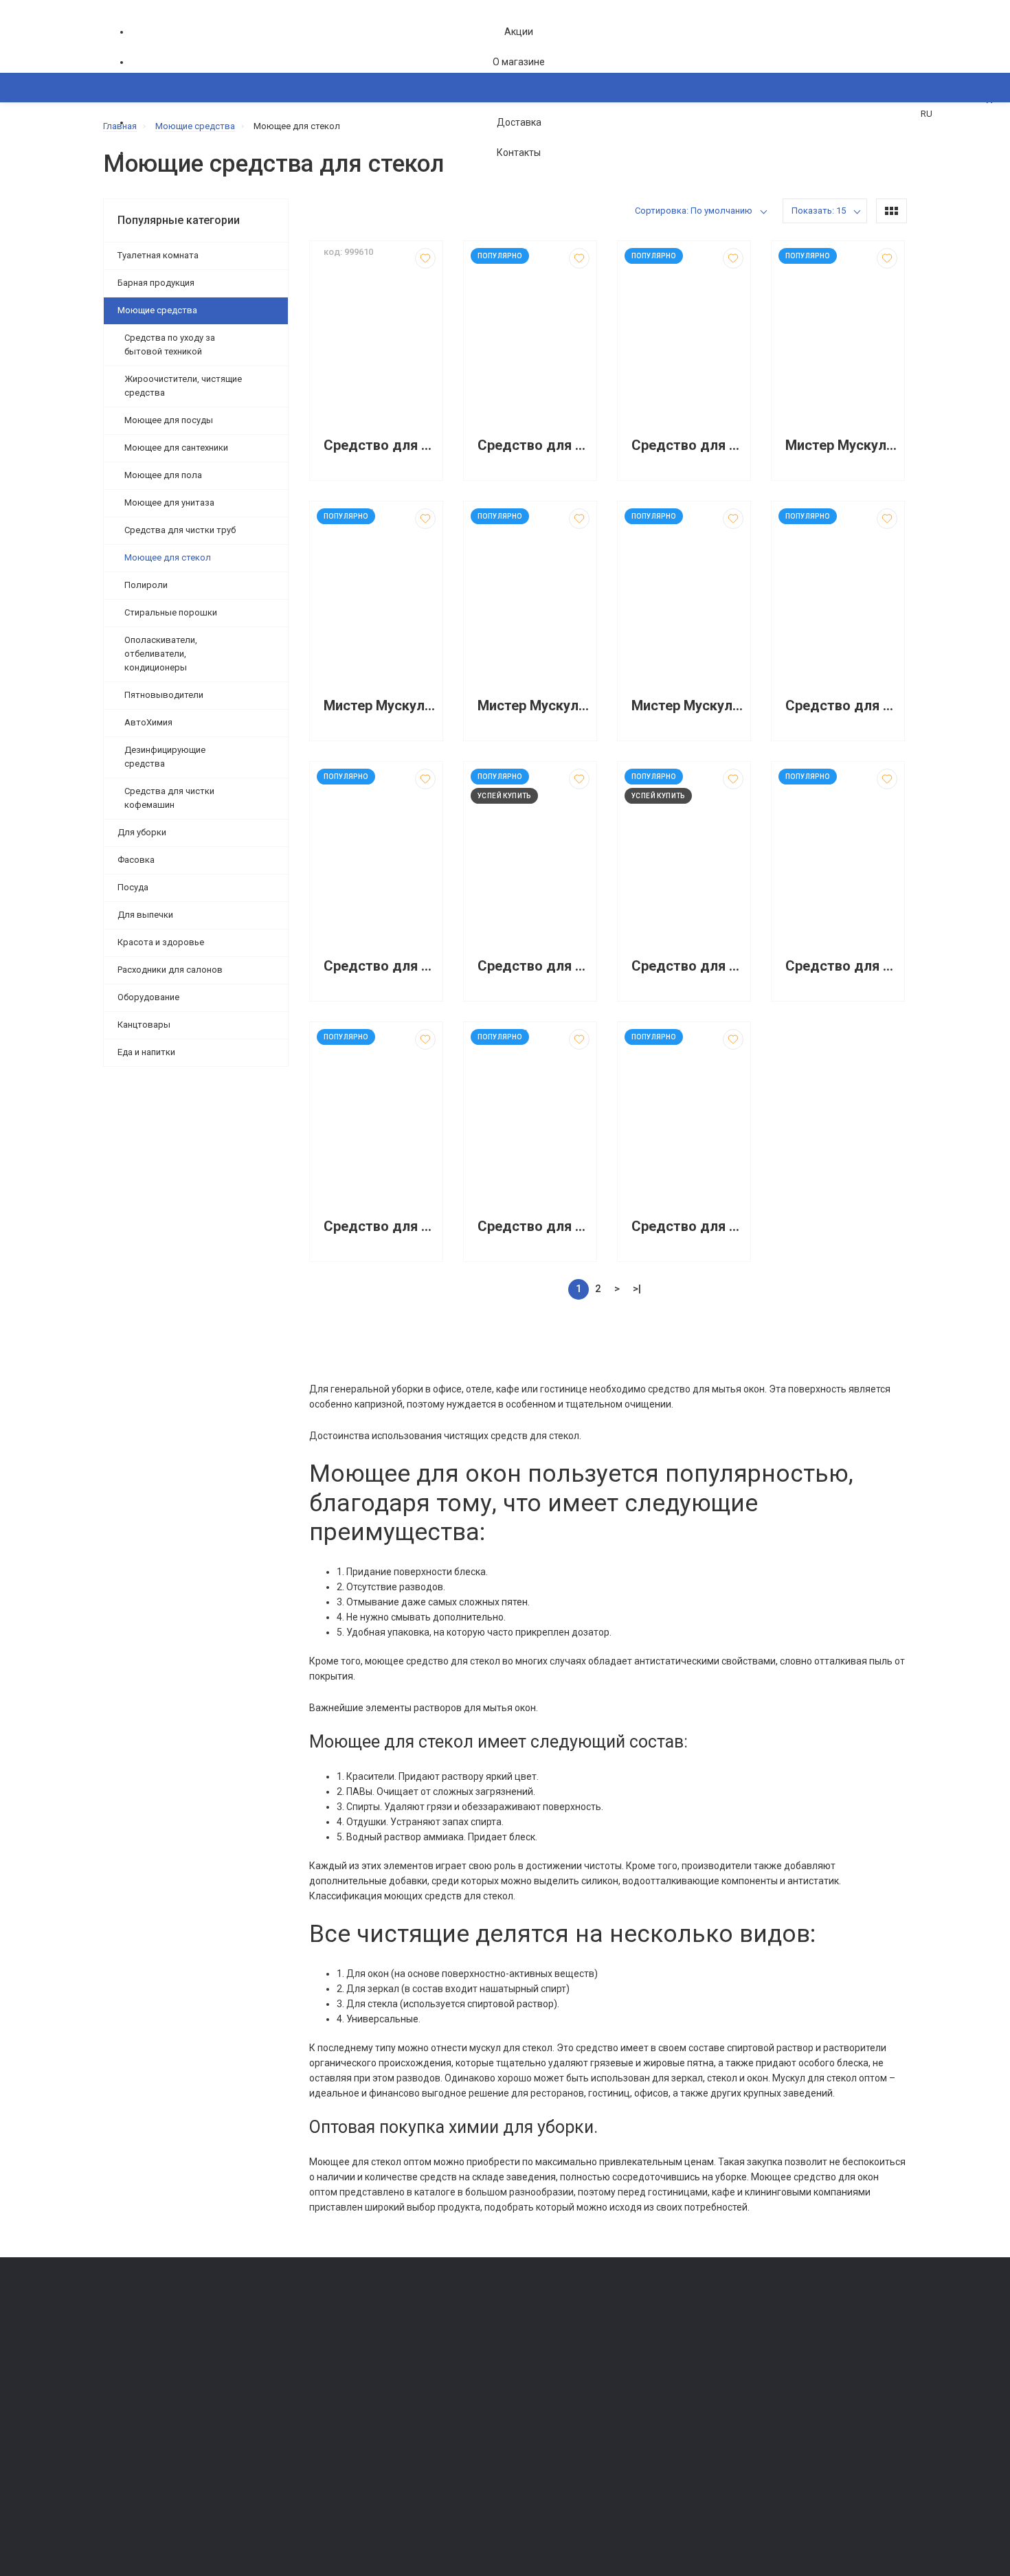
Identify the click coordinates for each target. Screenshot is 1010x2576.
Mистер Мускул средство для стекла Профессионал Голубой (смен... (841, 445)
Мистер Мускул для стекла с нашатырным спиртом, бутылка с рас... (534, 706)
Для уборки (142, 832)
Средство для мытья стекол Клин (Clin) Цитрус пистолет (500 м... (534, 966)
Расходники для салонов (170, 970)
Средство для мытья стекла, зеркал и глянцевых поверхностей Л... (380, 445)
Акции (519, 32)
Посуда (133, 887)
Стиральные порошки (171, 612)
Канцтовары (144, 1025)
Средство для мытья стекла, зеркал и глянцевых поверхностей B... (841, 706)
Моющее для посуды (169, 420)
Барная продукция (156, 283)
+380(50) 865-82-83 (158, 2324)
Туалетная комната (158, 255)
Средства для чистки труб (180, 530)
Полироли (146, 585)
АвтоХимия (148, 722)
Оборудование (148, 997)
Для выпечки (145, 915)
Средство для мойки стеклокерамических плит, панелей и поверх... (841, 966)
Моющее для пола (163, 475)
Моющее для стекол (168, 557)
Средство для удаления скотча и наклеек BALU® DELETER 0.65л (534, 445)
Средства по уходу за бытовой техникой (170, 344)
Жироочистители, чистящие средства (183, 386)
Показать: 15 (819, 211)
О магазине (519, 62)
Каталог (134, 154)
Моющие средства (157, 310)
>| (637, 1289)
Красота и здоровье (161, 942)
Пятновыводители (164, 695)
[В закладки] (425, 258)
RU (927, 114)
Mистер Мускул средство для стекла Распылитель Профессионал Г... (380, 706)
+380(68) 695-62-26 (158, 2343)
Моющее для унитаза (169, 502)
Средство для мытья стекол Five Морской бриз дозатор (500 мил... (687, 445)
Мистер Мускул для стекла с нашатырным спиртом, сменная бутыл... (687, 706)
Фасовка (136, 860)
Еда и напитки (146, 1052)
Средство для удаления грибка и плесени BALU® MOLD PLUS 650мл (687, 966)
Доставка (519, 122)
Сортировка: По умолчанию (694, 211)
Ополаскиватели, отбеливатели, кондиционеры (161, 654)
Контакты (519, 152)
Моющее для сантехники (176, 448)
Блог (522, 2378)
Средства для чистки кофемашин (169, 798)
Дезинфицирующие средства (165, 757)
